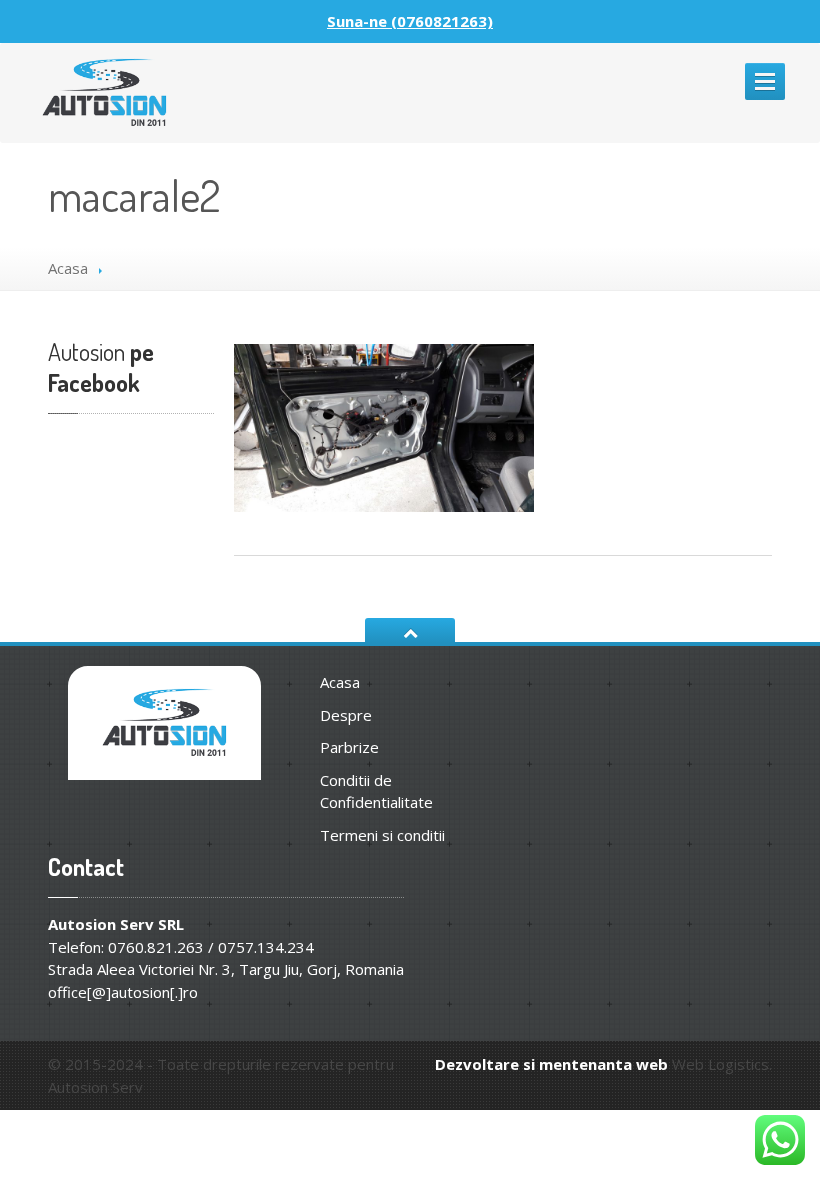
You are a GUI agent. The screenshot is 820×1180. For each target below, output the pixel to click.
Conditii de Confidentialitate (376, 791)
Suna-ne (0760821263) (410, 21)
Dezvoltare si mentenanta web (551, 1064)
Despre (346, 715)
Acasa (68, 268)
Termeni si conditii (382, 835)
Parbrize (349, 747)
